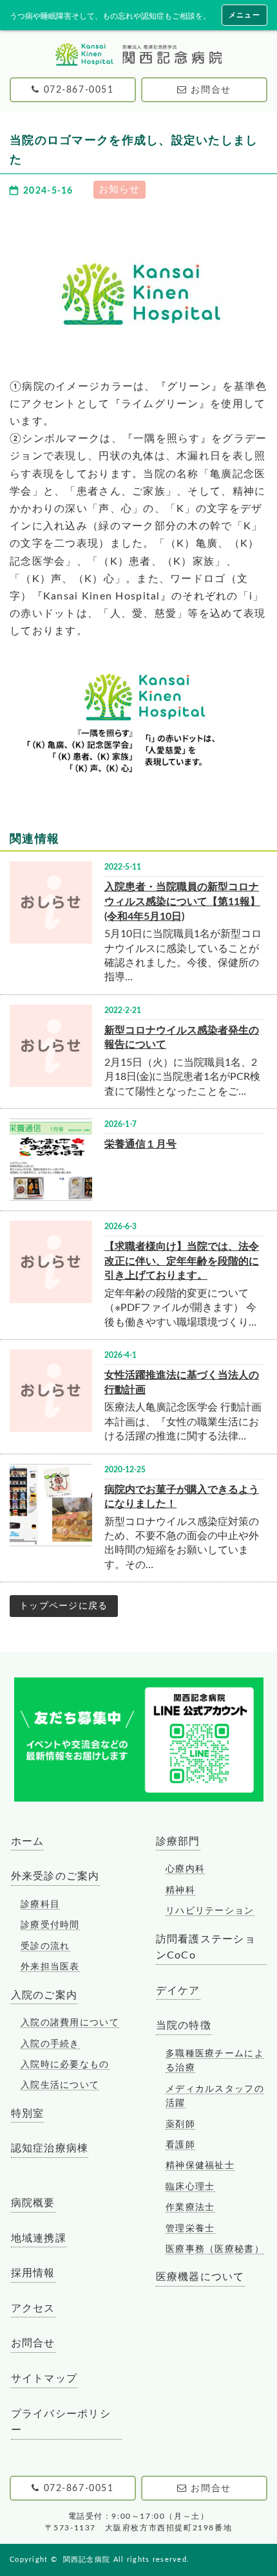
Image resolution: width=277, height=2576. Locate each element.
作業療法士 (190, 2207)
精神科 (180, 1890)
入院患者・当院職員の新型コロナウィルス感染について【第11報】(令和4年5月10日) (182, 901)
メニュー (244, 15)
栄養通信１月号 (140, 1144)
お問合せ (33, 2343)
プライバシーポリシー (61, 2422)
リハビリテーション (210, 1911)
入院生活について (60, 2085)
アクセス (33, 2308)
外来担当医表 (50, 1967)
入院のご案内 (44, 1995)
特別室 (28, 2114)
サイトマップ (44, 2379)
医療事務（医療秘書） (215, 2249)
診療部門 (178, 1841)
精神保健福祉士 (200, 2166)
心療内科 (185, 1869)
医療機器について (200, 2277)
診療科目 (40, 1905)
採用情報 (33, 2273)
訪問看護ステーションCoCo (206, 1948)
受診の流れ (45, 1946)
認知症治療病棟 (50, 2148)
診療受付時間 (50, 1925)
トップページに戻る (64, 1606)
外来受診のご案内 (55, 1876)
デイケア (178, 1991)
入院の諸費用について (70, 2023)
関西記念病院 (87, 2560)
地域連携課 (39, 2238)
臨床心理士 (190, 2187)
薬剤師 (180, 2124)
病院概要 (33, 2203)
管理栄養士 (190, 2229)
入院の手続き (50, 2044)
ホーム (28, 1841)
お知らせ (119, 189)
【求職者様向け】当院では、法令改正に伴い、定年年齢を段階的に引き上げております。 (182, 1261)
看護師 (180, 2145)
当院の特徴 (184, 2025)
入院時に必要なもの (65, 2065)
